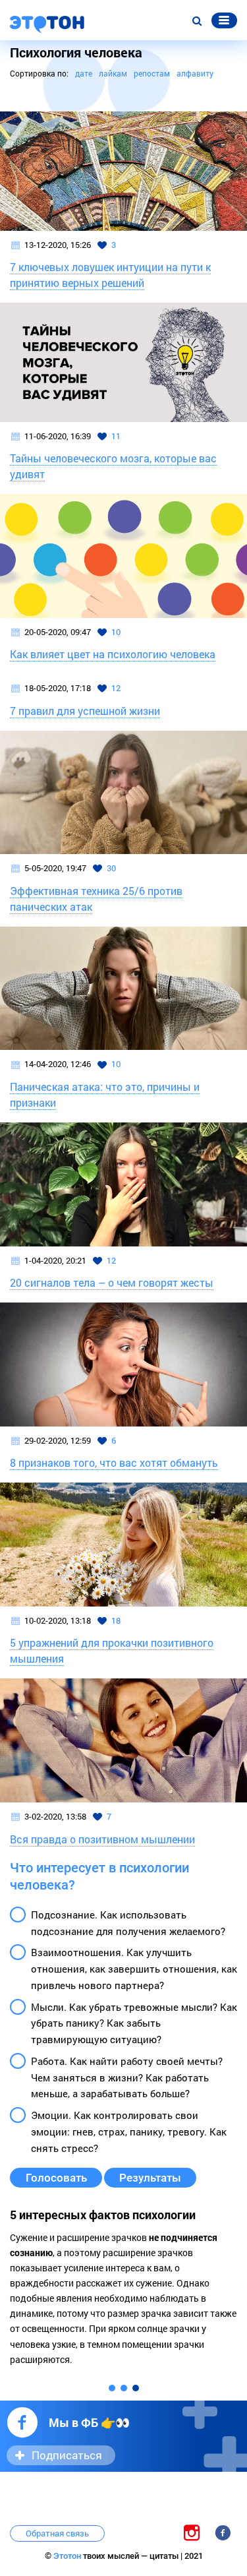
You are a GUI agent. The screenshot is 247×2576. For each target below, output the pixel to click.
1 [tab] (112, 2388)
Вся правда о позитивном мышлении (102, 1839)
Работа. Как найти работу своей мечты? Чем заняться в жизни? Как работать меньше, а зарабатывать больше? (127, 2077)
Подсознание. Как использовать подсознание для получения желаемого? (128, 1923)
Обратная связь (57, 2533)
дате (84, 73)
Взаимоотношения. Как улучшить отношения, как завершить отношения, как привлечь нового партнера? (134, 1969)
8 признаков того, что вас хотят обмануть (114, 1462)
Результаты (150, 2178)
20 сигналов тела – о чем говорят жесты (112, 1282)
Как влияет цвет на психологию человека (113, 654)
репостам (152, 73)
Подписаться (67, 2455)
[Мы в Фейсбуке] (223, 2532)
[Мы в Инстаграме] (192, 2532)
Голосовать (56, 2178)
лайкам (113, 73)
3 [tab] (136, 2388)
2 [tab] (124, 2388)
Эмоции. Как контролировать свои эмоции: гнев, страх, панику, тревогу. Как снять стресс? (129, 2131)
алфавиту (195, 73)
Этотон (68, 2556)
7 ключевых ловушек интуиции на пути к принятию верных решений (110, 275)
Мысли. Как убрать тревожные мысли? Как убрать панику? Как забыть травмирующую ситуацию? (134, 2023)
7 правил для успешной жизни (85, 711)
